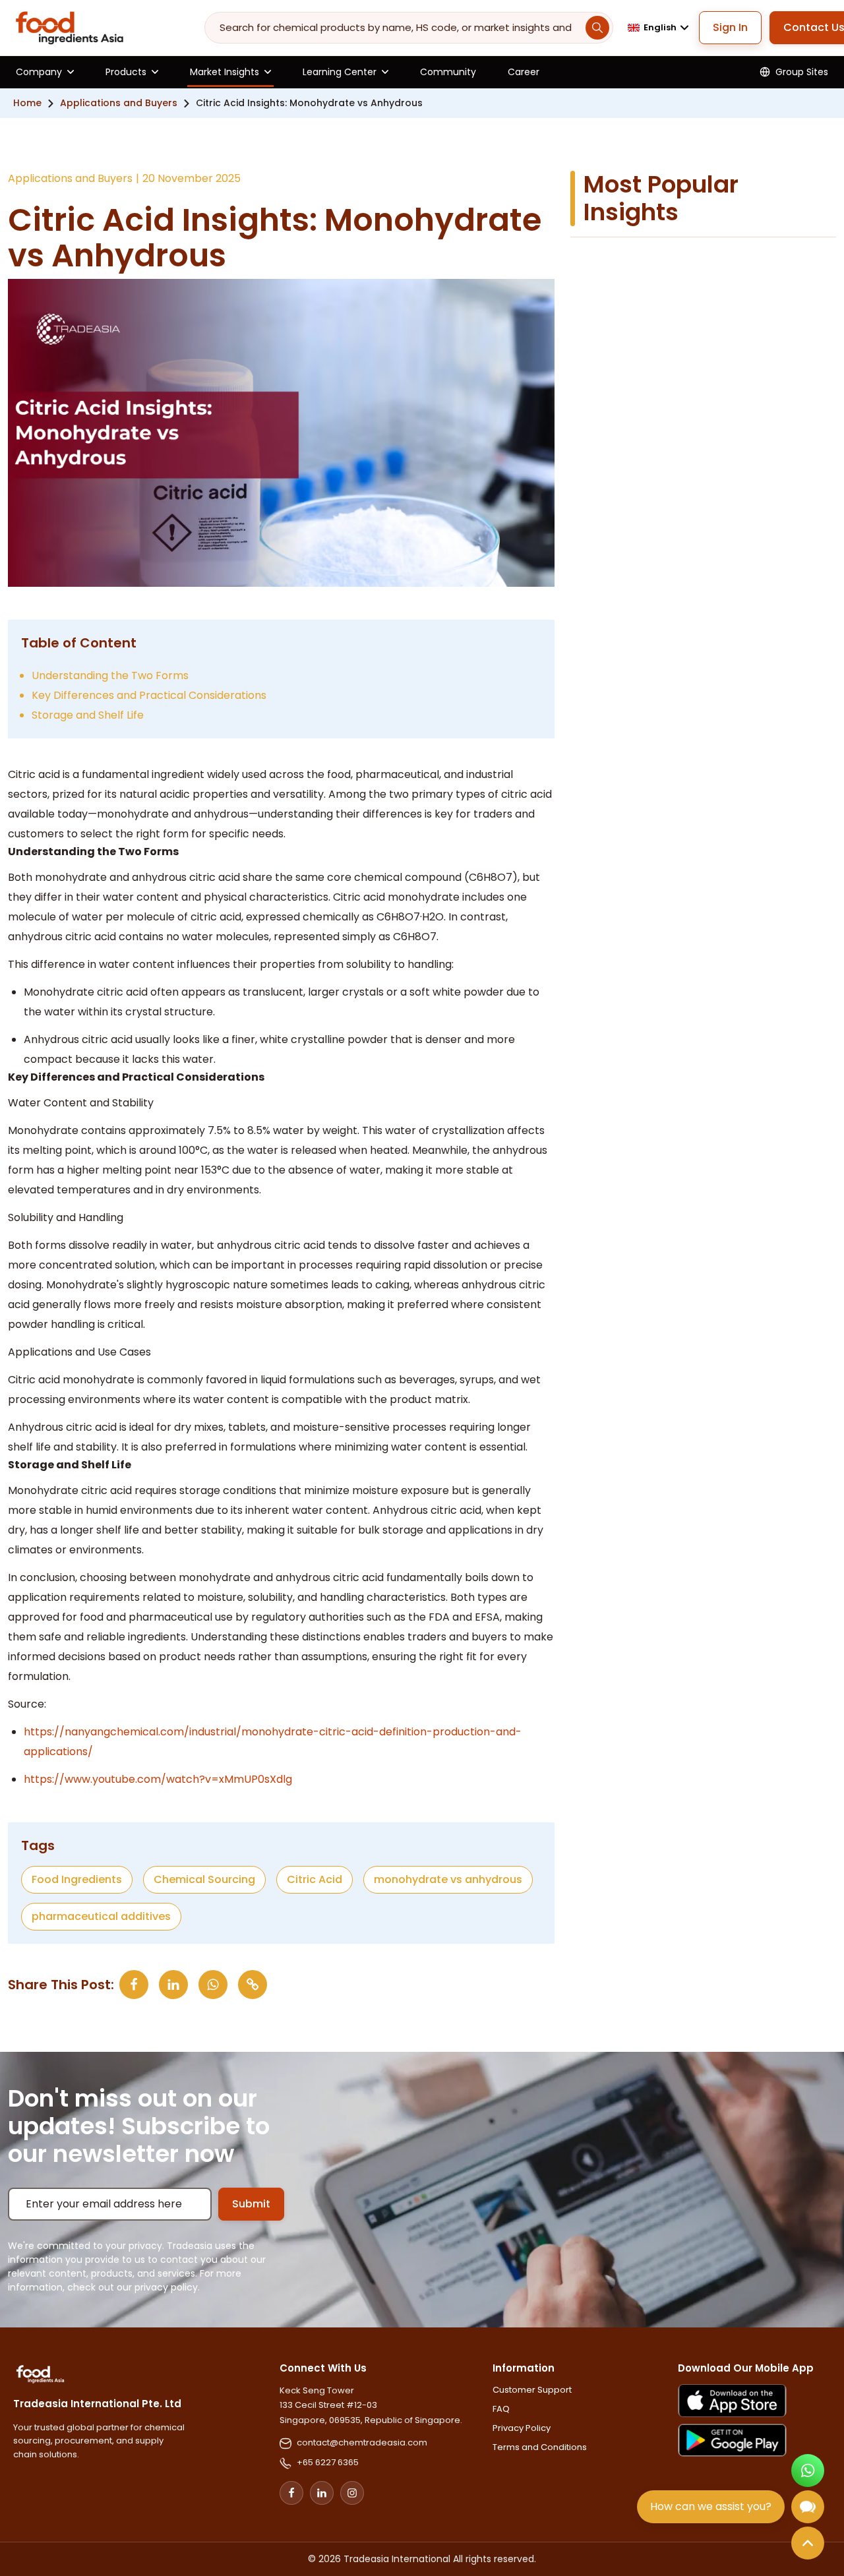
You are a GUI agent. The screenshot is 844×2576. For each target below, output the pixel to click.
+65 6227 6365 (328, 2462)
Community (448, 72)
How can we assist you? (711, 2506)
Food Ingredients (77, 1879)
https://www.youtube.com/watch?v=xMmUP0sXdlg (158, 1779)
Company (39, 72)
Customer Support (532, 2390)
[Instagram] (352, 2493)
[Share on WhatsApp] (213, 1985)
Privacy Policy (522, 2428)
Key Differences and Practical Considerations (149, 695)
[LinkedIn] (322, 2493)
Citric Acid (315, 1879)
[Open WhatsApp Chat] (808, 2471)
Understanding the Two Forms (110, 675)
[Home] (40, 2374)
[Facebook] (291, 2493)
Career (524, 72)
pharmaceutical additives (101, 1916)
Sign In (730, 27)
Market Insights (225, 72)
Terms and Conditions (540, 2447)
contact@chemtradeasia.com (362, 2442)
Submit (251, 2204)
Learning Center (340, 72)
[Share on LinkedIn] (173, 1985)
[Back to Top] (808, 2543)
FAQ (501, 2409)
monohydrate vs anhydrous (448, 1879)
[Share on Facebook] (134, 1985)
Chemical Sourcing (204, 1879)
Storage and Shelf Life (88, 715)
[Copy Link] (253, 1985)
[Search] (597, 28)
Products (126, 72)
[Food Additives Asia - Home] (69, 28)
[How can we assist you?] (808, 2507)
